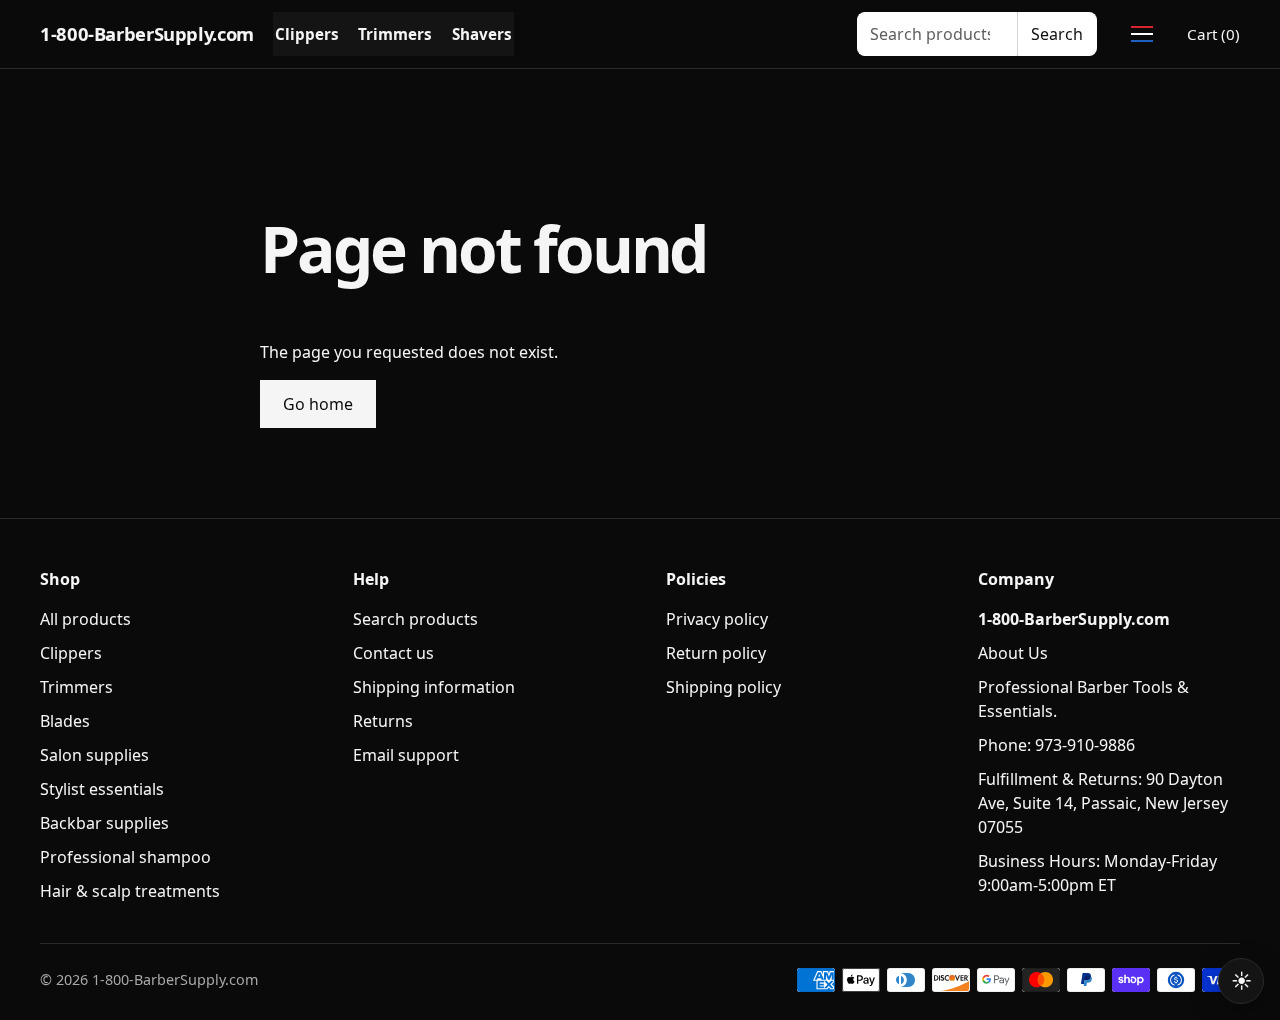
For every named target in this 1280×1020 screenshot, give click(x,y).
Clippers (307, 34)
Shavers (482, 34)
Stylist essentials (102, 789)
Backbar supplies (104, 823)
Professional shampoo (125, 857)
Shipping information (434, 687)
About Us (1013, 653)
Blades (65, 721)
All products (85, 619)
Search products (415, 619)
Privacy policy (717, 619)
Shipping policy (723, 687)
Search (1057, 34)
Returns (383, 721)
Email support (406, 755)
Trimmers (395, 34)
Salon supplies (94, 755)
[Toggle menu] (1142, 34)
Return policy (716, 653)
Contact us (393, 653)
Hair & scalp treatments (130, 891)
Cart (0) (1213, 34)
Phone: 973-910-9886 (1056, 745)
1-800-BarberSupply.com (147, 33)
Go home (318, 404)
